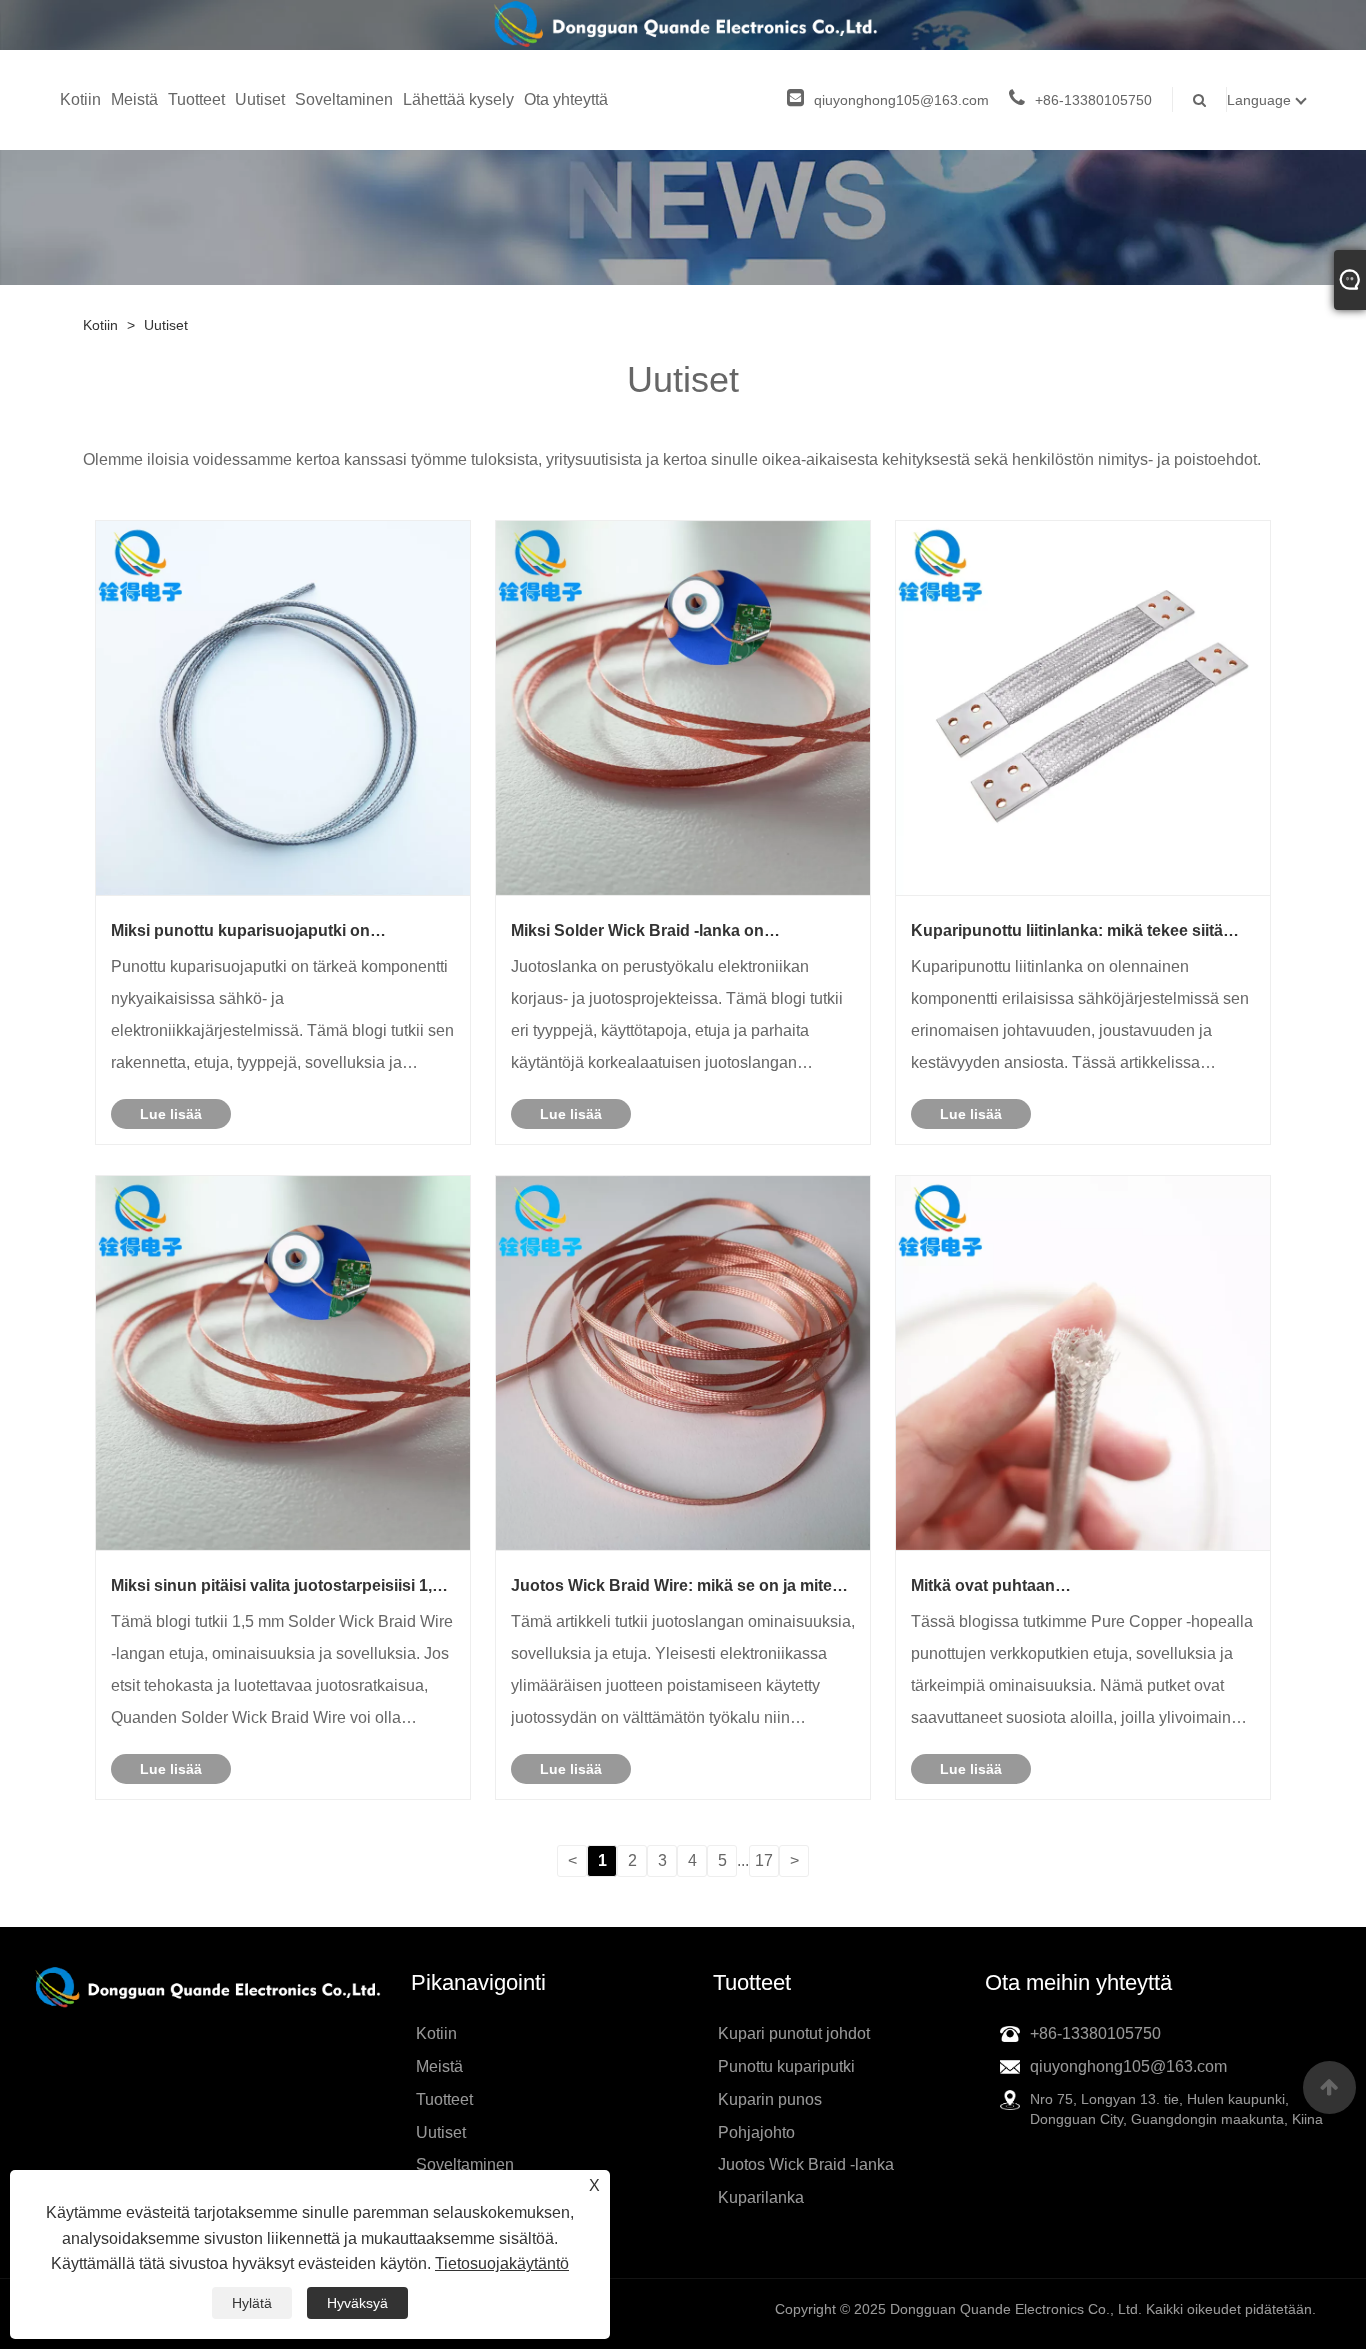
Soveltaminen (344, 99)
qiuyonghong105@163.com (901, 100)
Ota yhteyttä (566, 99)
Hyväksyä (357, 2303)
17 (764, 1860)
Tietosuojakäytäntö (502, 2263)
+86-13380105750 (1093, 100)
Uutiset (260, 99)
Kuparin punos (770, 2099)
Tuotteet (196, 99)
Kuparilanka (761, 2197)
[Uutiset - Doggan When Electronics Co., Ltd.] (683, 25)
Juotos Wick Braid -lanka (806, 2164)
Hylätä (252, 2303)
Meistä (134, 99)
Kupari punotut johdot (794, 2033)
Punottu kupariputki (786, 2066)
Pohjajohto (756, 2132)
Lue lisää (171, 1114)
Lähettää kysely (458, 99)
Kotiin (80, 99)
